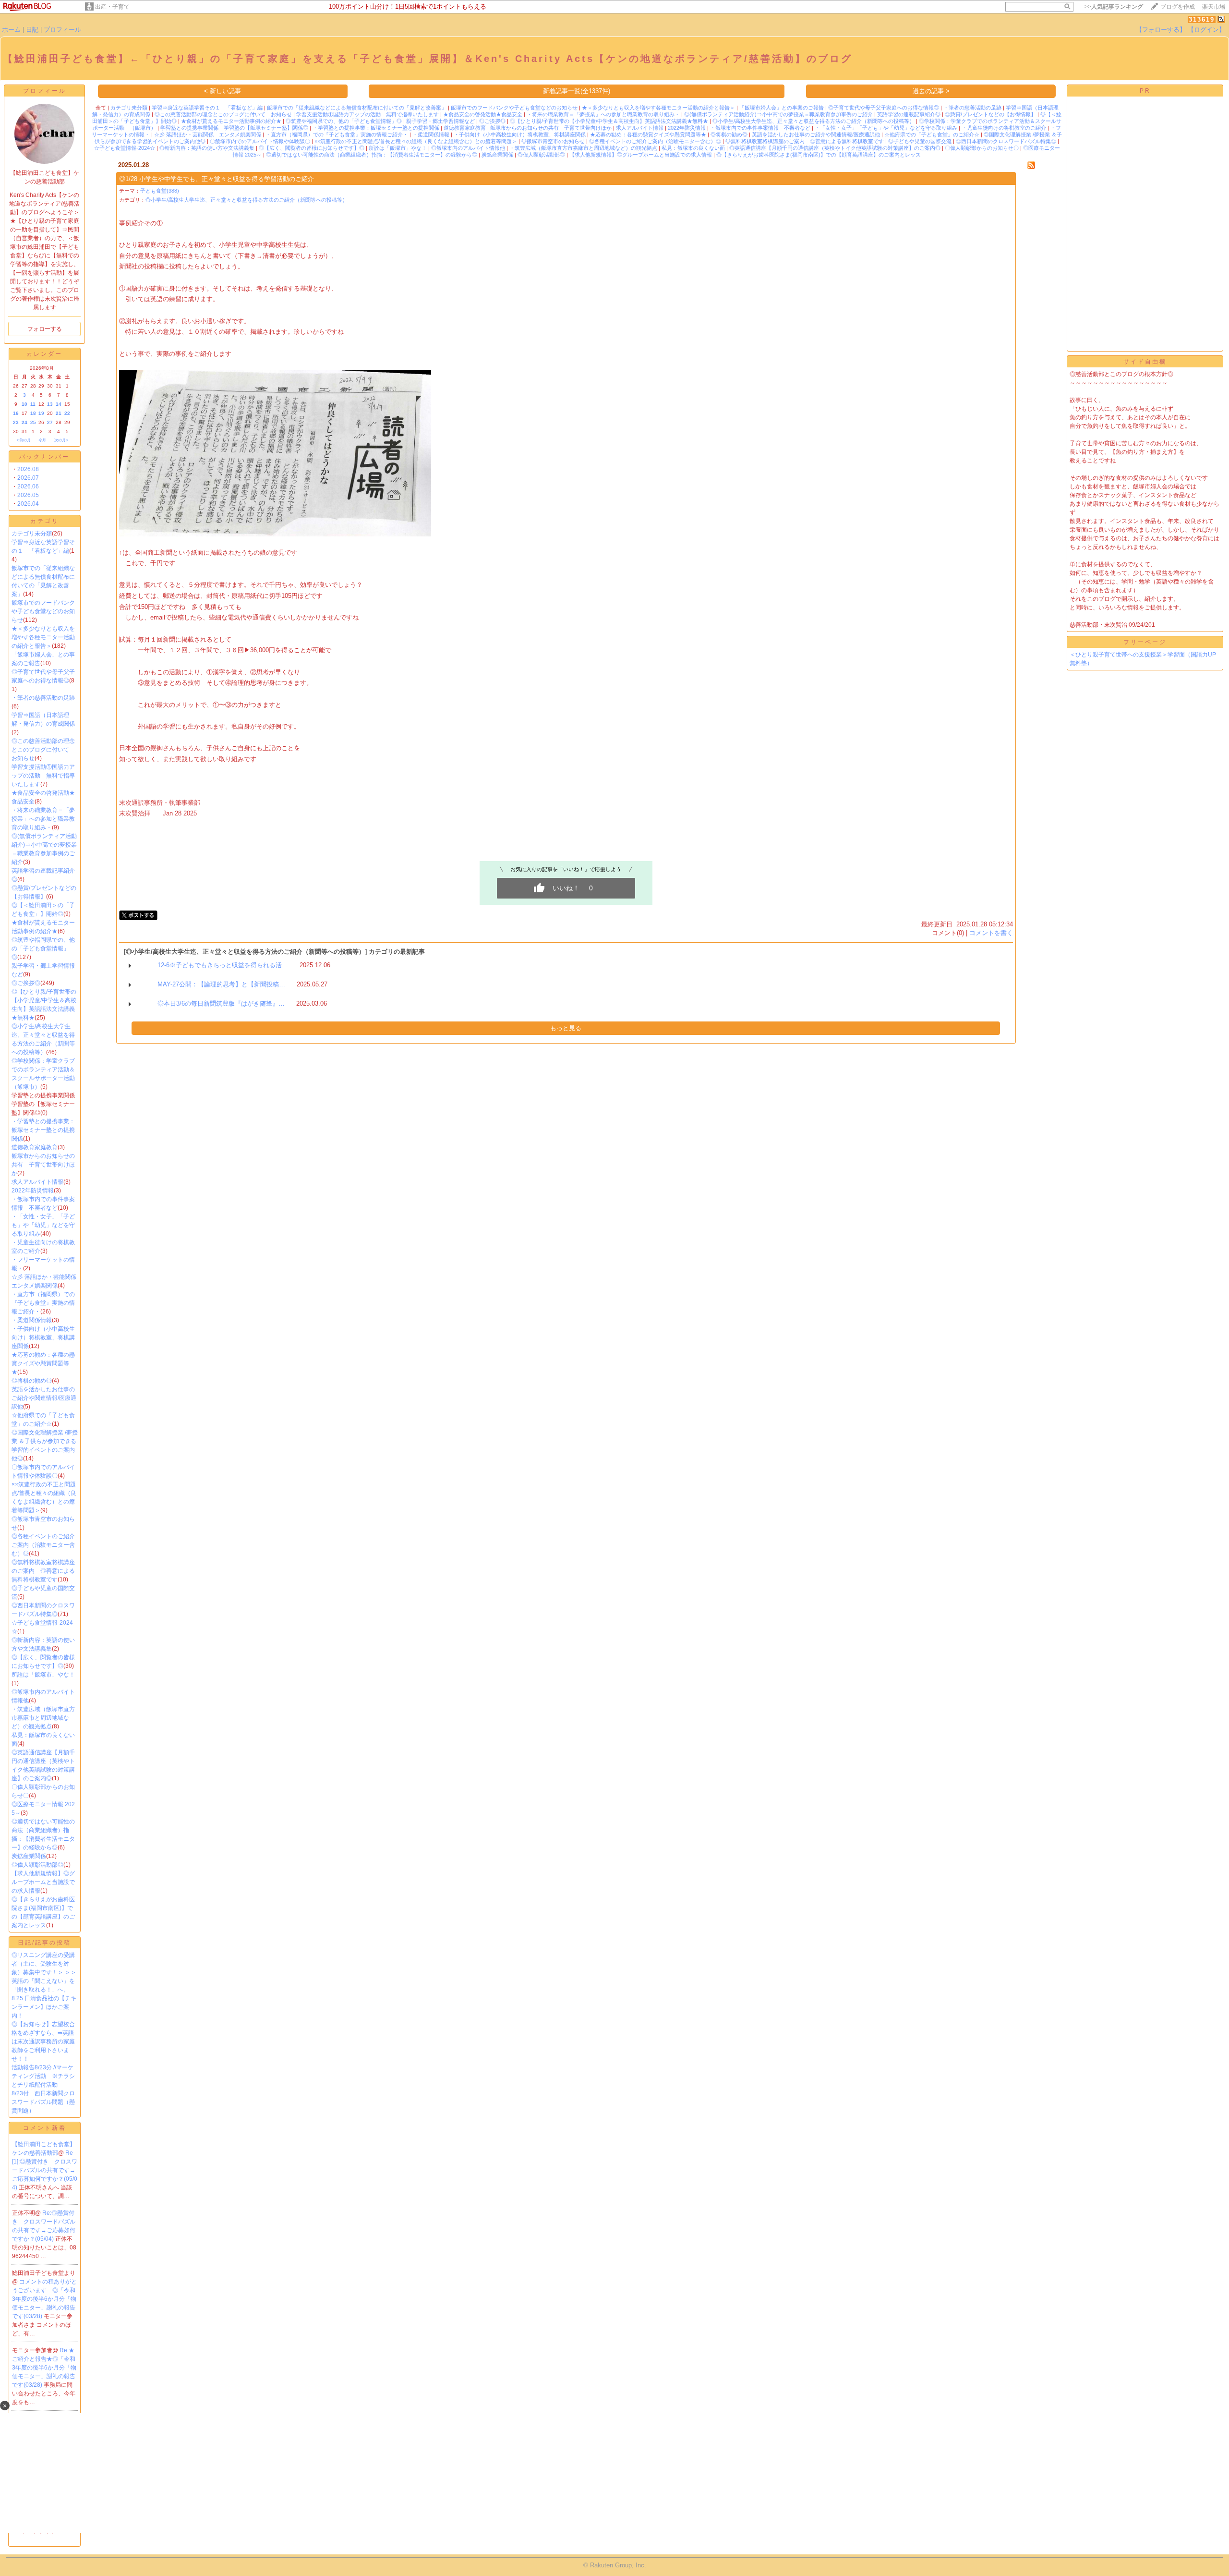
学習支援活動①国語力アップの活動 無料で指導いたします (43, 776)
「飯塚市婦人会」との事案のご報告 (782, 108)
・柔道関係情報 (32, 1320)
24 (24, 422)
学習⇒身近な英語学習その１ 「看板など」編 (207, 108)
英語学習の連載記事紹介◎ (909, 114)
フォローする (45, 329)
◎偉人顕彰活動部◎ (37, 1865)
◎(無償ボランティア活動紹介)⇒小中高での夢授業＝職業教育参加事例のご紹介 (778, 114)
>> (1114, 7)
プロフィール (62, 30)
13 (50, 404)
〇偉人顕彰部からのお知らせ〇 (982, 148)
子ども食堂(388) (160, 191)
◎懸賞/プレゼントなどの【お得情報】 (990, 114)
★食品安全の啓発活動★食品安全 (483, 114)
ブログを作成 (1178, 7)
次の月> (61, 440)
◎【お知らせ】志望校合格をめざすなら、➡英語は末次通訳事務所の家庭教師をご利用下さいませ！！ (43, 2041)
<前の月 (24, 440)
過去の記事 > (931, 91)
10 (24, 404)
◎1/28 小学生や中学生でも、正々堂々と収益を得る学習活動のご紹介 (217, 179)
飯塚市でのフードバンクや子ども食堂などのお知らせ (43, 611)
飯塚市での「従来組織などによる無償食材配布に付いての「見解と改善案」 (357, 108)
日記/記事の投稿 (44, 1943)
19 (41, 413)
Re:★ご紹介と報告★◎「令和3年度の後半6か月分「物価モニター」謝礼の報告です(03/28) (44, 2368)
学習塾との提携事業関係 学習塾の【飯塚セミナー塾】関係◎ (234, 128)
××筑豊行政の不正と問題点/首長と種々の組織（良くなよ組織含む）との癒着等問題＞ (416, 141)
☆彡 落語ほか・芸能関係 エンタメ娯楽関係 (208, 134)
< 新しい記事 (223, 91)
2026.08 (28, 469)
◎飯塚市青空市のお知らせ (553, 141)
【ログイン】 (1206, 30)
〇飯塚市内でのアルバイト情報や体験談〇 (260, 141)
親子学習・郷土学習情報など (440, 121)
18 (33, 413)
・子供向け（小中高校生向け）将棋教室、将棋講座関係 (43, 1337)
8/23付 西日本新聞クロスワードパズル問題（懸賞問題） (43, 2102)
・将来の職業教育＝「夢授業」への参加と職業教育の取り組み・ (43, 819)
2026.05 (28, 495)
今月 (42, 440)
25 (33, 422)
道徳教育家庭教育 (35, 1147)
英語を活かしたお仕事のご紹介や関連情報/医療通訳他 (44, 1398)
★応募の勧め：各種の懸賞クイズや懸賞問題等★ (43, 1363)
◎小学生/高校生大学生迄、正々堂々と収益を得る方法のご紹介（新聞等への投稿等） (813, 121)
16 (16, 413)
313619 (1202, 19)
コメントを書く (991, 933)
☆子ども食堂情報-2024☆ (125, 148)
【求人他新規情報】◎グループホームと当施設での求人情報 (43, 1882)
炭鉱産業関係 (29, 1856)
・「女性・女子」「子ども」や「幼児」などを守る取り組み (43, 1225)
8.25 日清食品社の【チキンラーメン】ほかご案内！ (44, 2007)
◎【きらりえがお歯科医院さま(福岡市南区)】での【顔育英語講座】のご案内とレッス (819, 155)
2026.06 (28, 486)
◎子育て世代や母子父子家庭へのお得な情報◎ (884, 108)
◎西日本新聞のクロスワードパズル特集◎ (1006, 141)
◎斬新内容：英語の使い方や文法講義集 (207, 148)
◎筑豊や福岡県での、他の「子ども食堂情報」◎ (43, 948)
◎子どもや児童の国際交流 (920, 141)
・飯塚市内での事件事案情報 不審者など (760, 128)
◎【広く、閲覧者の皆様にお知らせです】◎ (312, 148)
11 (33, 404)
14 (59, 404)
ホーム (11, 30)
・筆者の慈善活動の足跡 (43, 698)
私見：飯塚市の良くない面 (693, 148)
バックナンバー (44, 457)
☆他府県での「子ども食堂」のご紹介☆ (932, 134)
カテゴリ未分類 (32, 534)
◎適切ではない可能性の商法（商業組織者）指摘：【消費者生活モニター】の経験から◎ (372, 155)
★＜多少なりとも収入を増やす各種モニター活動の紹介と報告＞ (43, 637)
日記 (32, 30)
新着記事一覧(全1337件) (577, 91)
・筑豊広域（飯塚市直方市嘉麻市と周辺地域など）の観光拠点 (43, 1718)
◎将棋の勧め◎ (32, 1381)
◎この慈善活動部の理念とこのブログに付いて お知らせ (43, 750)
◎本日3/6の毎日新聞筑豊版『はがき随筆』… (221, 1003)
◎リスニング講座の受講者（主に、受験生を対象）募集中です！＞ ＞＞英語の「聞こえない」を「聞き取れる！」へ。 (44, 1972)
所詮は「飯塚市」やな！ (43, 1675)
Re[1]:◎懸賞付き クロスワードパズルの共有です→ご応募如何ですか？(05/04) (45, 2170)
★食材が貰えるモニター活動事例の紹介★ (231, 121)
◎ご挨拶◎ (26, 983)
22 (67, 413)
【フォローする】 (1161, 30)
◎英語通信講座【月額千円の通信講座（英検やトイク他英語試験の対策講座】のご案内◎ (835, 148)
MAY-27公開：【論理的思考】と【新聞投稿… (221, 984)
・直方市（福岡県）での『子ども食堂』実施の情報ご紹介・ (43, 1303)
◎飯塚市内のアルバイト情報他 (468, 148)
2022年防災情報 (33, 1191)
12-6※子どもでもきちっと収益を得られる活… (223, 965)
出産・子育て (112, 7)
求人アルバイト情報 (37, 1182)
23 (16, 422)
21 (59, 413)
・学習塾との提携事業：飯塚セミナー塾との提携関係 (43, 1130)
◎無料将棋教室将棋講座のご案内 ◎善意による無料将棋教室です (43, 1571)
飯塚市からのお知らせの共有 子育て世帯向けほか (43, 1165)
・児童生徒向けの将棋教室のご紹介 (1004, 128)
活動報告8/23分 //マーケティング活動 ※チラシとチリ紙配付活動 (43, 2076)
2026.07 (28, 478)
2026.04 (28, 504)
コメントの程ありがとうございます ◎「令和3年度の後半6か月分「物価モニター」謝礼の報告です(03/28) (44, 2299)
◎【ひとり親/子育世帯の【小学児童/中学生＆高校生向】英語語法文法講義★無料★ (609, 121)
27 (50, 422)
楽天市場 (1214, 7)
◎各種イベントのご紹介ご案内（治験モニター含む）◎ (43, 1545)
